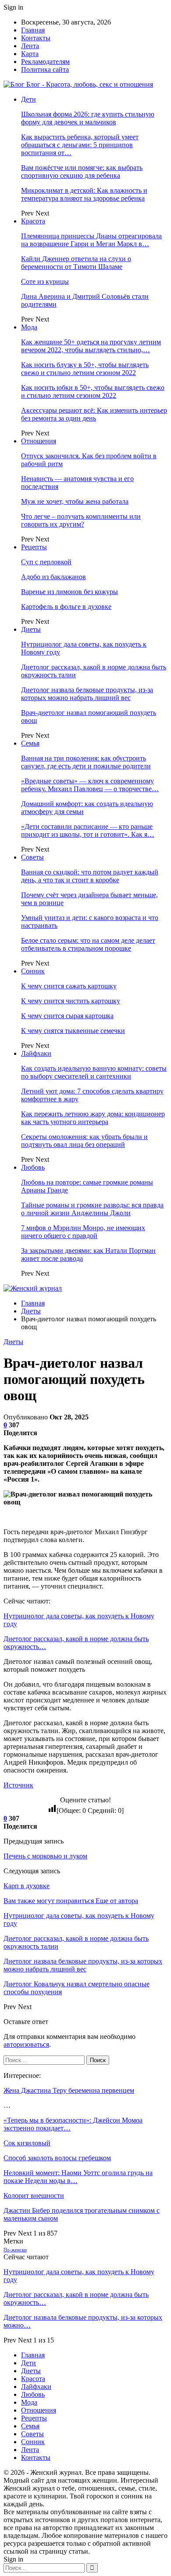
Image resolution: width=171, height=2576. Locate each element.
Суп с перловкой (46, 562)
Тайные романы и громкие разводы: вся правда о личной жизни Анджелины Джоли (92, 1209)
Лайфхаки (36, 1053)
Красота (33, 221)
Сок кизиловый (27, 2143)
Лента (30, 46)
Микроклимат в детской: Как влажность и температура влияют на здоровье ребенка (84, 194)
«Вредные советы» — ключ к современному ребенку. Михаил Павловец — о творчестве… (90, 785)
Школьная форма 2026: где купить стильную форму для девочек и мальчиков (88, 118)
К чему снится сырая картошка (67, 1016)
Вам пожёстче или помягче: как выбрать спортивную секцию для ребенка (82, 172)
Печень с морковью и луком (45, 1856)
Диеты (31, 629)
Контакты (36, 38)
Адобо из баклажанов (53, 577)
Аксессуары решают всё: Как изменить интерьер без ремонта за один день (94, 414)
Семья (30, 743)
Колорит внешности (34, 2196)
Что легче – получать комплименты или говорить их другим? (81, 520)
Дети (28, 99)
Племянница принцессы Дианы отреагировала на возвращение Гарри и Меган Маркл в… (91, 240)
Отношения (39, 441)
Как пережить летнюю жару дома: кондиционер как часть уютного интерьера (93, 1118)
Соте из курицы (45, 281)
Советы (32, 857)
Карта (30, 54)
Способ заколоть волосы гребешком (57, 2158)
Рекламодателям (45, 62)
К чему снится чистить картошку (71, 1001)
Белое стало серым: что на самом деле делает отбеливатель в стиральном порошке (88, 944)
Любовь (33, 1167)
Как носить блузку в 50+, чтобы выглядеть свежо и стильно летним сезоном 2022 (85, 369)
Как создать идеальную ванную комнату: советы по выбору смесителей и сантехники (94, 1072)
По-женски (15, 2250)
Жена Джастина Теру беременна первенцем (69, 2090)
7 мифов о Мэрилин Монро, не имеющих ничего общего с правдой (83, 1232)
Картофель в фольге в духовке (66, 607)
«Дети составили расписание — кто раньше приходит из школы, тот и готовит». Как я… (88, 830)
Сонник (33, 971)
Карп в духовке (27, 1886)
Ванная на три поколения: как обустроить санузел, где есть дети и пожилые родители (86, 762)
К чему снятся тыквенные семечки (73, 1031)
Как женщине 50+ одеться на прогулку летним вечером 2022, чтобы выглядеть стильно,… (91, 346)
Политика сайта (45, 69)
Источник (18, 1785)
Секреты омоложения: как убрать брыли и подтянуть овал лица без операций (84, 1141)
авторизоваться (26, 2044)
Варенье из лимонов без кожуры (69, 592)
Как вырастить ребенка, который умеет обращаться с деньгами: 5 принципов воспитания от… (80, 145)
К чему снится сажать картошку (69, 986)
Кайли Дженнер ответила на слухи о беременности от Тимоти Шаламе (76, 263)
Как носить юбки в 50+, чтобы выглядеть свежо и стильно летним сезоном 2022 (93, 391)
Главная (33, 30)
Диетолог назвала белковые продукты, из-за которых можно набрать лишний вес (87, 694)
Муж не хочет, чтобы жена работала (75, 501)
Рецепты (34, 547)
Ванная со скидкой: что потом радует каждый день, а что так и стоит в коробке (90, 876)
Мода (29, 327)
